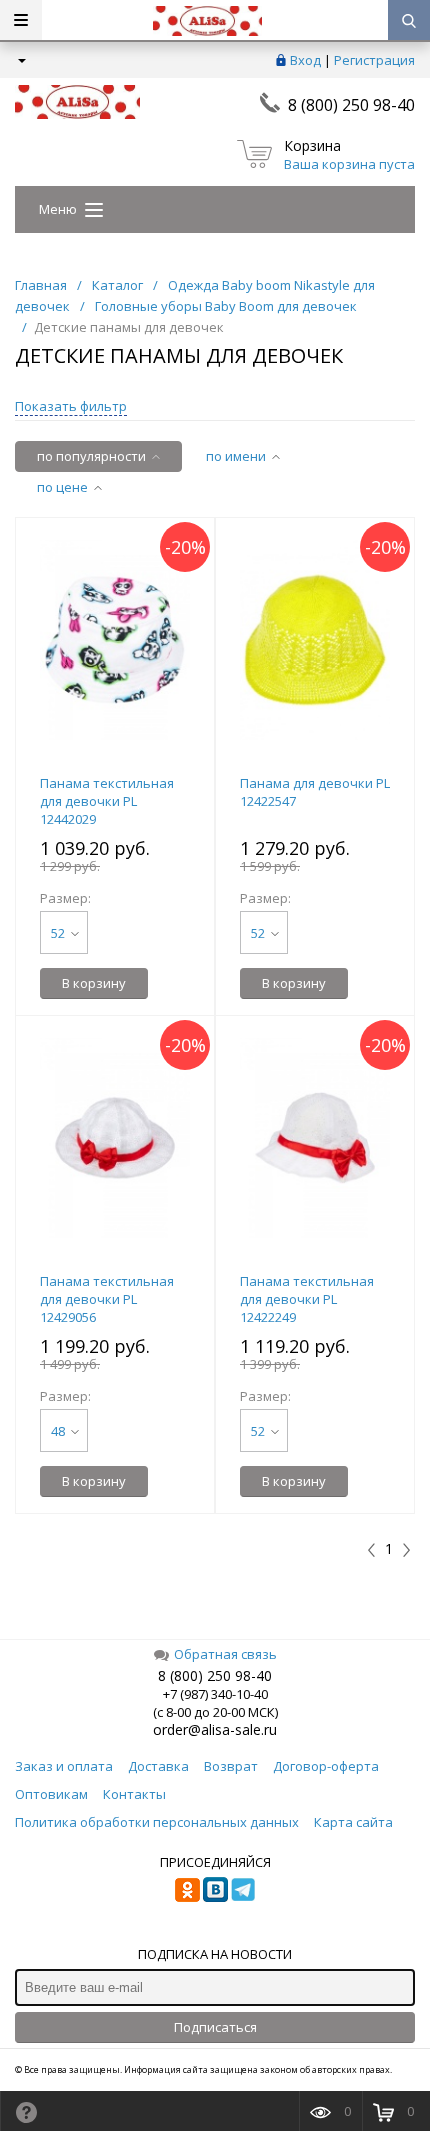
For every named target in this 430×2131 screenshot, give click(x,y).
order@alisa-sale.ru (215, 1729)
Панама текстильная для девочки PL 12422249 (307, 1299)
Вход (305, 60)
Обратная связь (225, 1654)
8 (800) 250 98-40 (351, 105)
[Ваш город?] (20, 60)
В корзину (94, 983)
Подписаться (215, 2027)
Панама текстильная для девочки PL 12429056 (107, 1299)
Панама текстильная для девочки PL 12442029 (107, 801)
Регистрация (374, 60)
